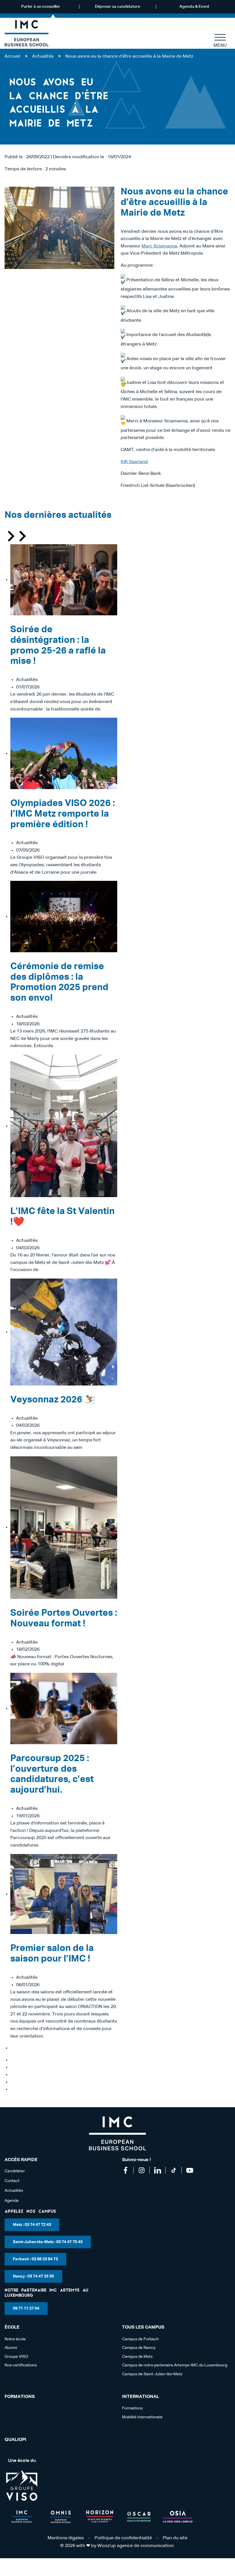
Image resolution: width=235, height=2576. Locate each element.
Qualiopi (15, 2440)
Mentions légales (66, 2538)
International (141, 2397)
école (12, 2327)
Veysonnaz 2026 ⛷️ (53, 1400)
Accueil (12, 56)
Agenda (12, 2201)
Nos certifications (21, 2365)
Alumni (11, 2348)
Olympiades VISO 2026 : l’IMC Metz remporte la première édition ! (63, 814)
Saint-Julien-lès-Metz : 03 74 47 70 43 (48, 2242)
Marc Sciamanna (159, 246)
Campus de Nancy (139, 2348)
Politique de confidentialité (123, 2538)
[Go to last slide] (10, 537)
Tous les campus (143, 2327)
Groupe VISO (16, 2357)
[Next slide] (22, 537)
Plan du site (175, 2538)
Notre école (15, 2339)
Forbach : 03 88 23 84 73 (35, 2259)
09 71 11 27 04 (26, 2308)
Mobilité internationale (142, 2417)
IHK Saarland (134, 462)
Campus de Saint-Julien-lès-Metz (152, 2374)
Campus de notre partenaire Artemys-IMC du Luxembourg (175, 2365)
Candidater (15, 2171)
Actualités (43, 56)
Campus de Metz (137, 2357)
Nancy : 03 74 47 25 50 (33, 2276)
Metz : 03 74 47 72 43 (32, 2225)
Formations (20, 2397)
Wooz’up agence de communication (136, 2546)
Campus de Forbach (140, 2339)
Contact (12, 2181)
